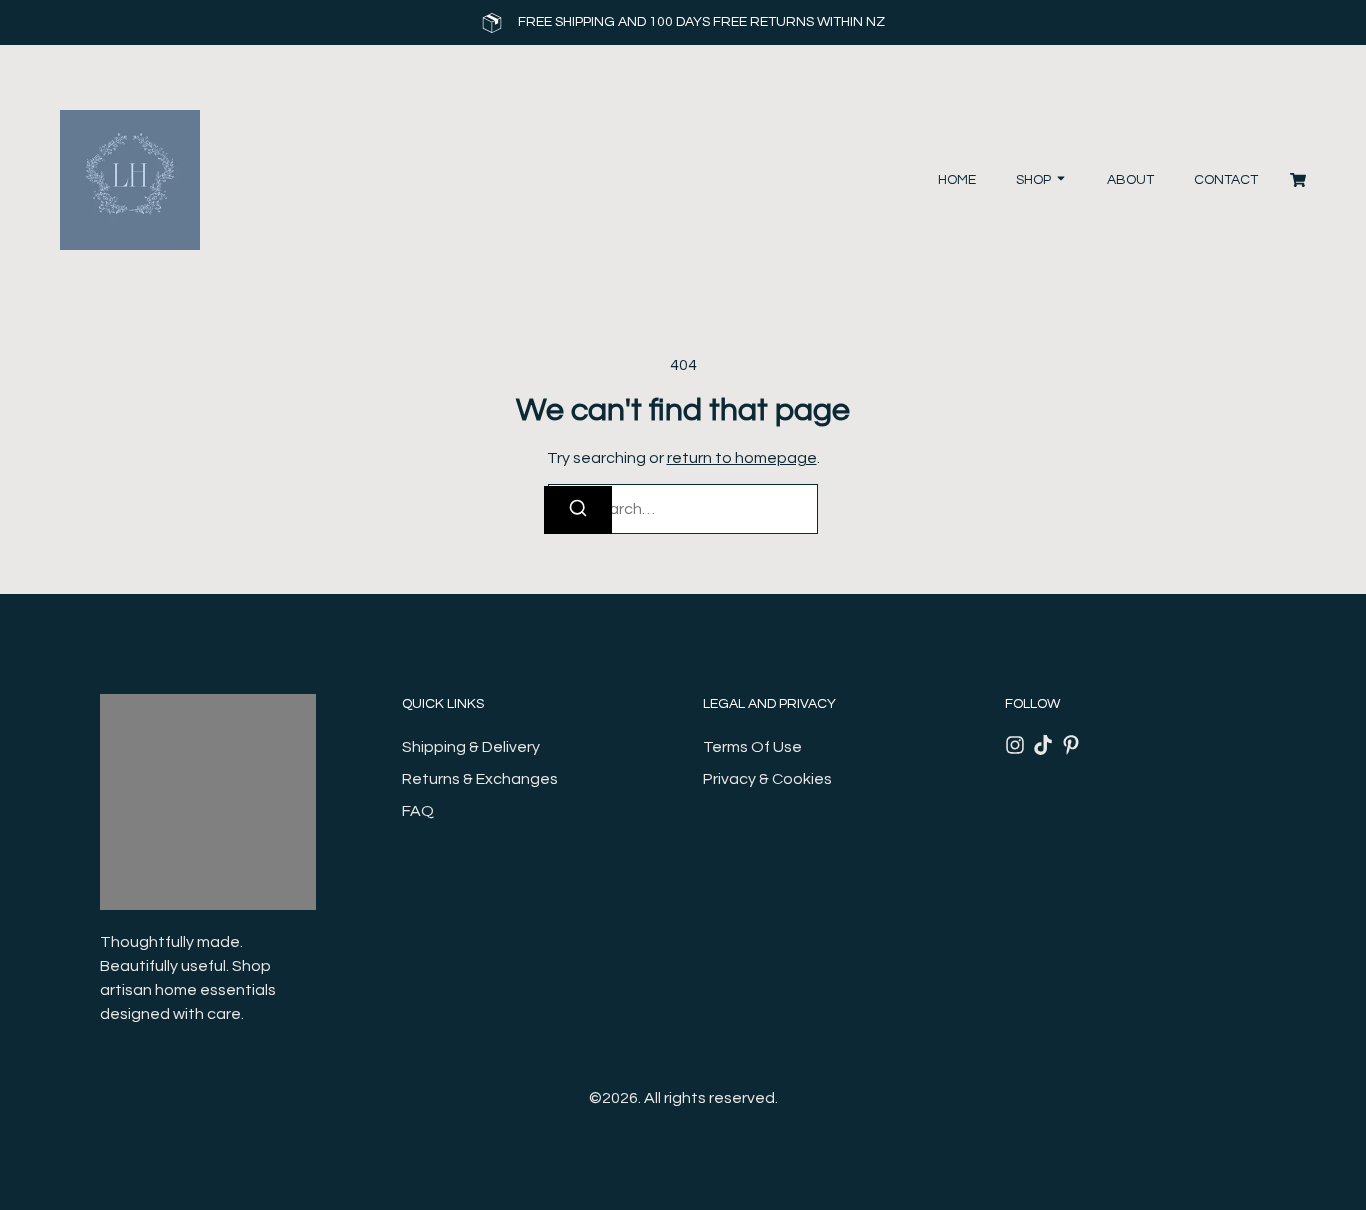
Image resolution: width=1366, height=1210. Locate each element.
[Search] (578, 510)
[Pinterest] (1071, 745)
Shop (1033, 180)
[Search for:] (683, 509)
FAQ (418, 811)
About (1130, 180)
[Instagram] (1015, 745)
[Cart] (1298, 180)
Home (957, 180)
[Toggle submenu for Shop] (1059, 180)
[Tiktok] (1043, 745)
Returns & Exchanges (480, 779)
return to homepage (742, 458)
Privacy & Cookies (767, 779)
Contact (1226, 180)
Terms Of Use (752, 747)
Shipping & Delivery (471, 747)
